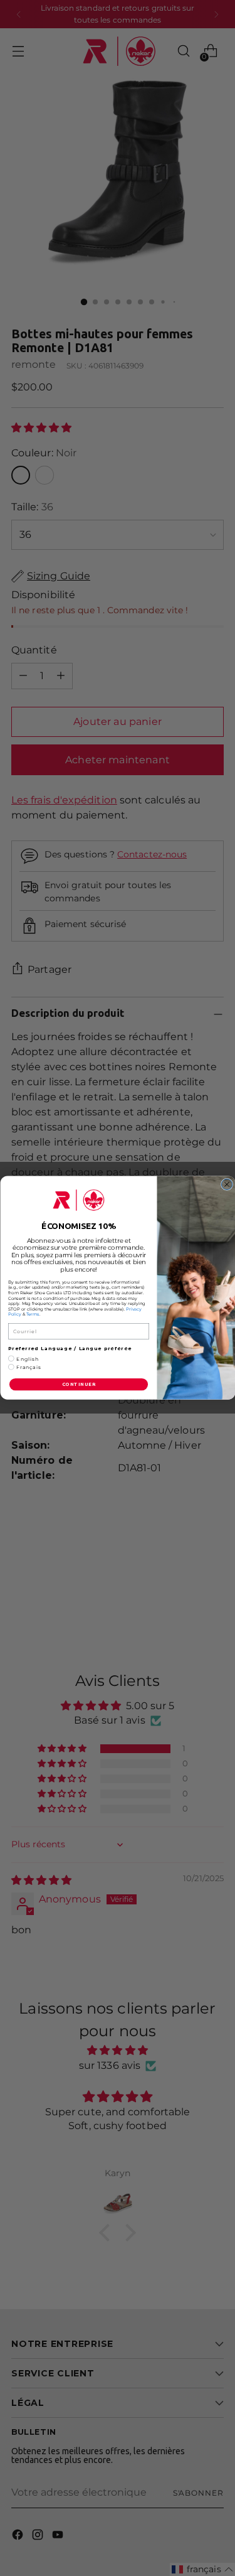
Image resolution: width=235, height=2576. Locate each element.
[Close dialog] (227, 1185)
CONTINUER (78, 1385)
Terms (32, 1315)
